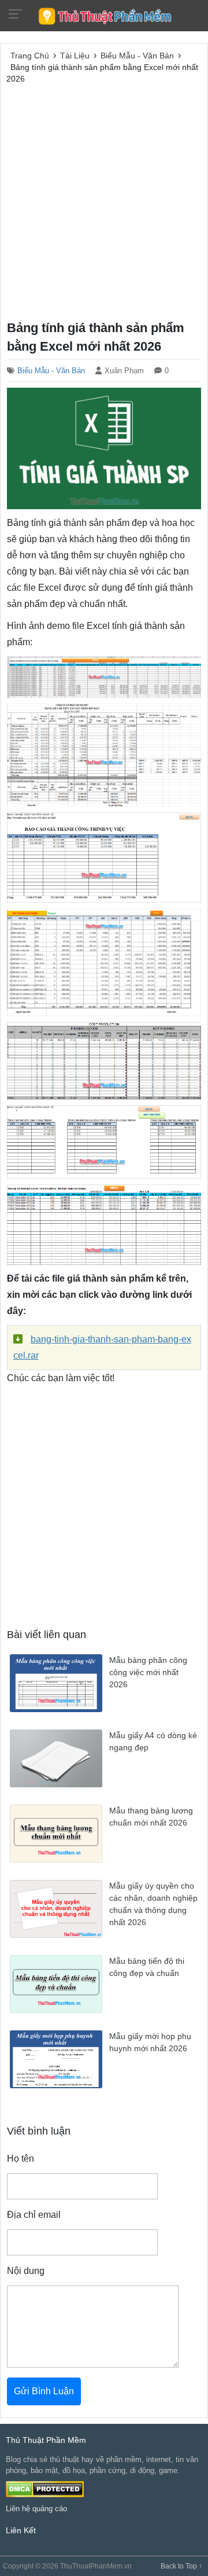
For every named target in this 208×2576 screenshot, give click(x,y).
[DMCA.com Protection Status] (45, 2488)
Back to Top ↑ (181, 2566)
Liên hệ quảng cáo (36, 2509)
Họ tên (21, 2159)
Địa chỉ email (34, 2215)
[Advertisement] (104, 200)
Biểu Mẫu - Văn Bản (51, 371)
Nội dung (26, 2271)
